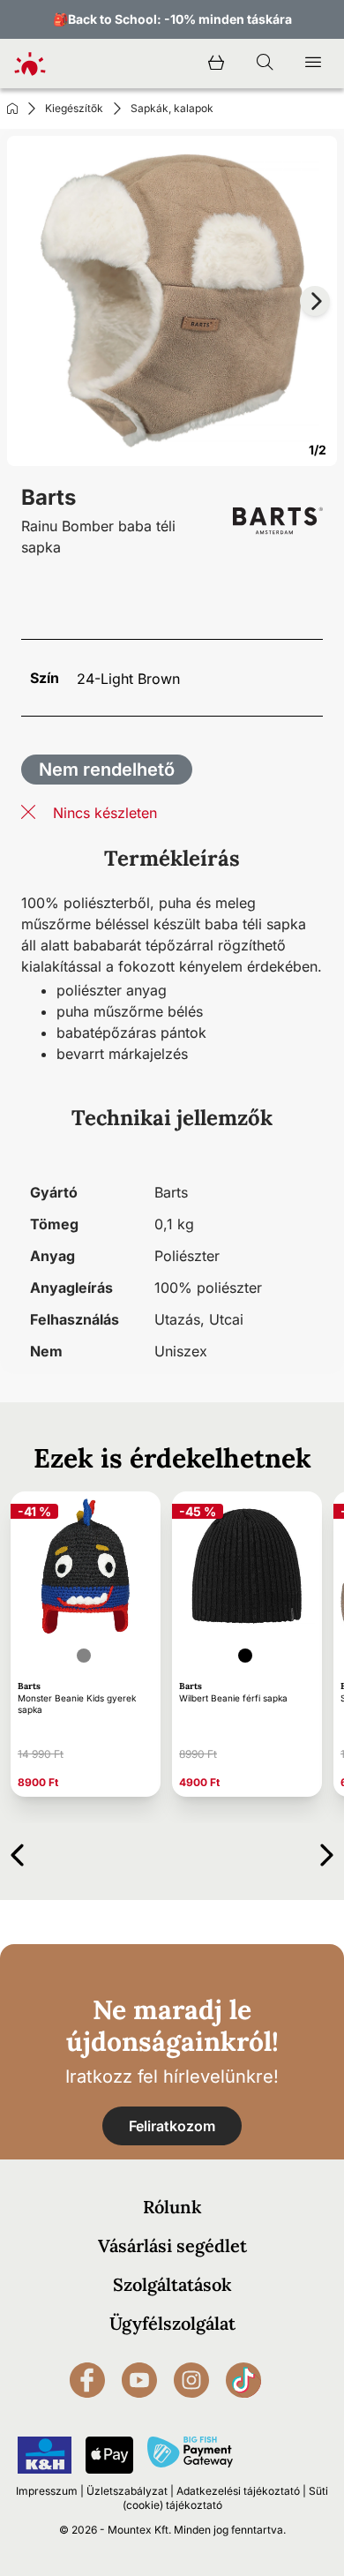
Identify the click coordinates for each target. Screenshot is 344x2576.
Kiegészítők (74, 108)
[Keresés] (265, 64)
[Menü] (313, 64)
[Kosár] (216, 64)
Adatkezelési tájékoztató (238, 2491)
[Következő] (327, 1852)
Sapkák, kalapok (172, 108)
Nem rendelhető (107, 770)
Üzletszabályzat (127, 2491)
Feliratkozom (172, 2126)
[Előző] (17, 1852)
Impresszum (47, 2491)
